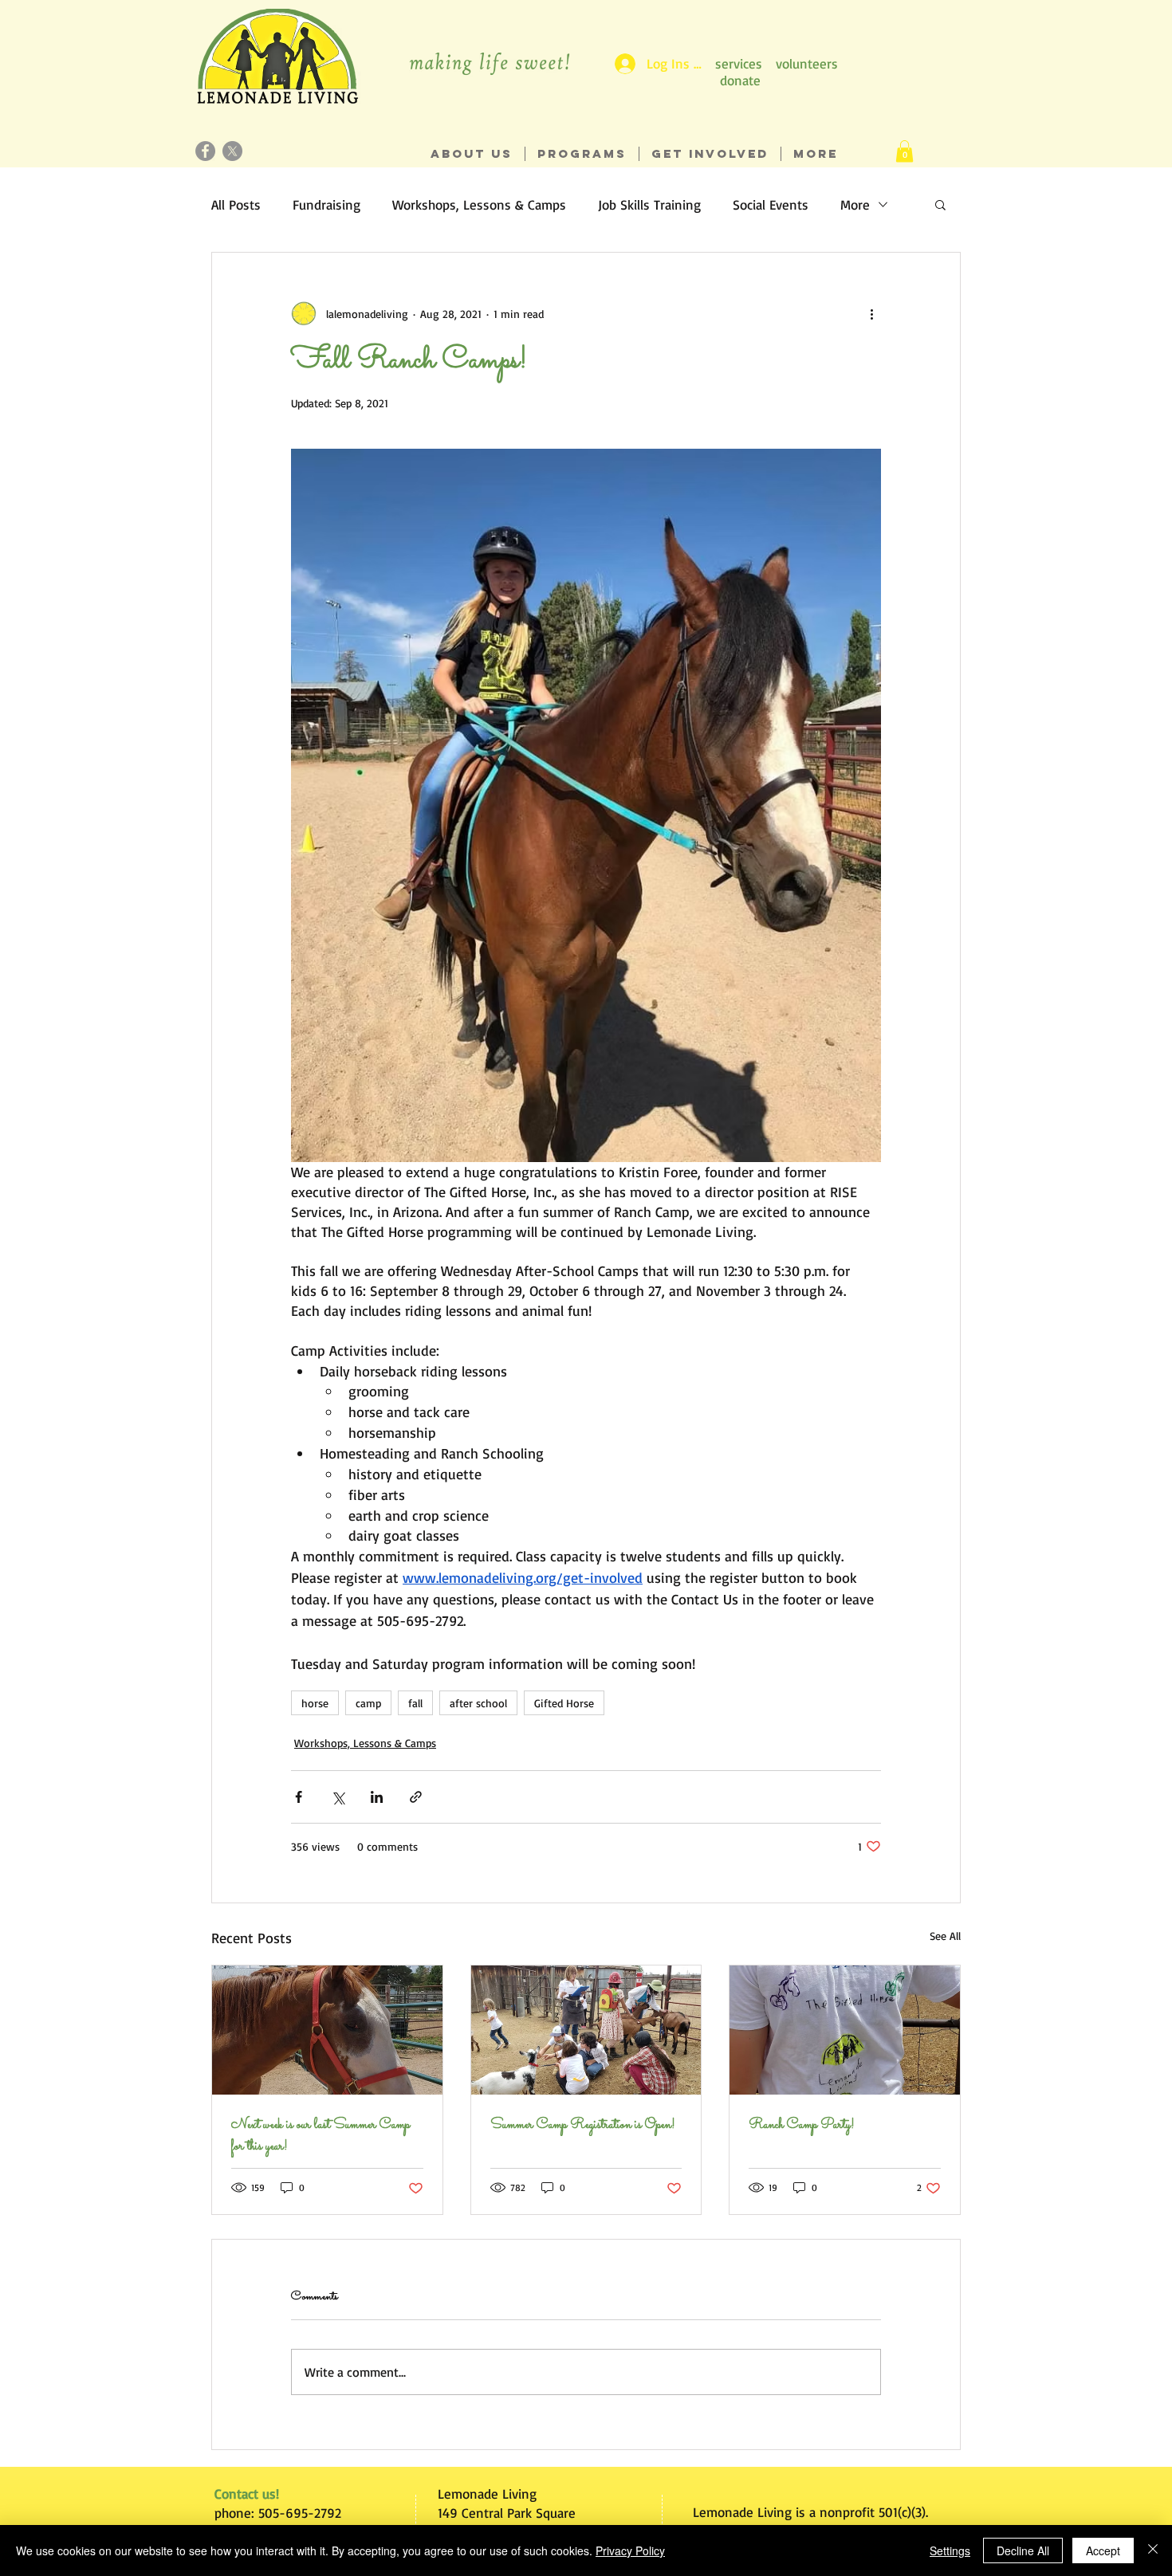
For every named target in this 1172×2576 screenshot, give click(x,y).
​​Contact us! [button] (247, 2494)
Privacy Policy (630, 2550)
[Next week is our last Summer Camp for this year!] (327, 2030)
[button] (905, 151)
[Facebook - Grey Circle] (205, 151)
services (739, 63)
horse (315, 1703)
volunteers (807, 63)
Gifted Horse (564, 1703)
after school (478, 1703)
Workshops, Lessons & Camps (479, 204)
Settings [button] (950, 2550)
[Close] (1153, 2550)
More (855, 204)
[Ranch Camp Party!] (845, 2030)
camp (368, 1703)
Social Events (771, 204)
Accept (1103, 2550)
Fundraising (326, 204)
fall (415, 1703)
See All (945, 1936)
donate (740, 80)
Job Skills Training (649, 204)
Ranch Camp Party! (802, 2125)
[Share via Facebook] (299, 1797)
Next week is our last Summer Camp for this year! (321, 2136)
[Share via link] (416, 1797)
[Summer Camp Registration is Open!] (586, 2030)
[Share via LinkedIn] (377, 1797)
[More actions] (871, 313)
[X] (232, 151)
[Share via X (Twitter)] (338, 1797)
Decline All (1023, 2550)
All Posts (236, 204)
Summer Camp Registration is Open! (583, 2125)
